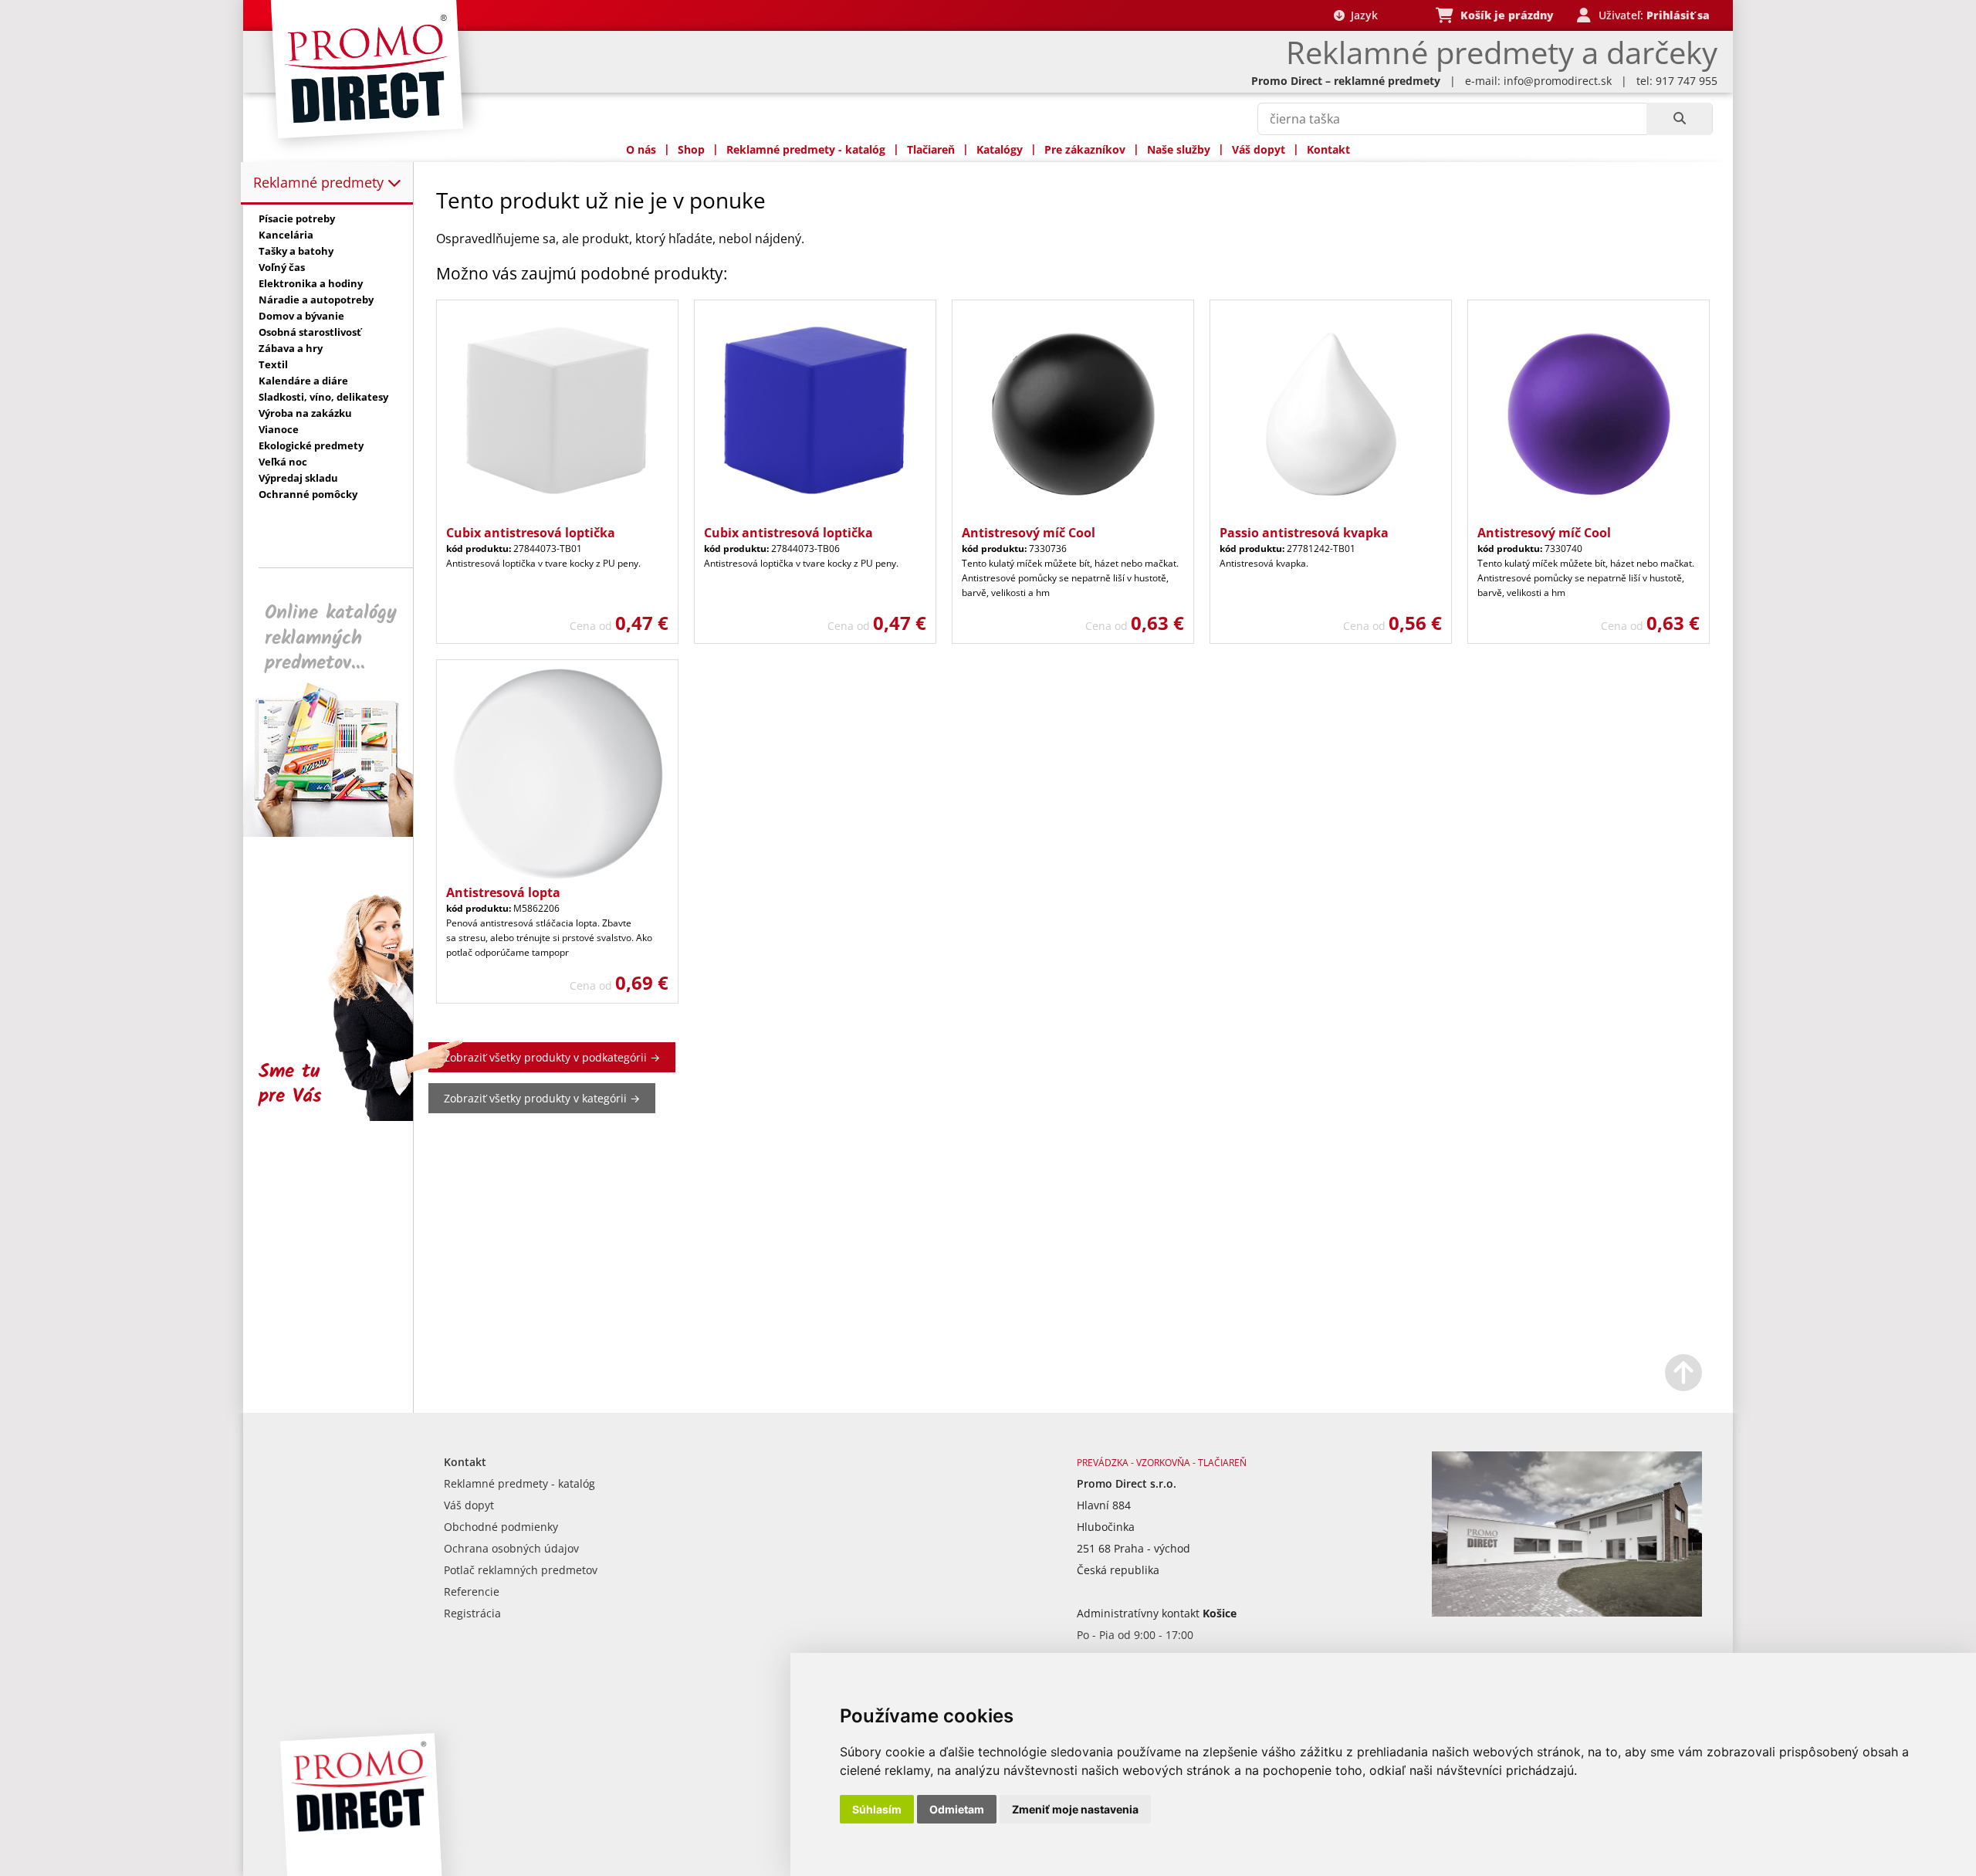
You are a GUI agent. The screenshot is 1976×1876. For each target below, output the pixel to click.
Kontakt (1328, 149)
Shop (691, 149)
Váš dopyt (1259, 149)
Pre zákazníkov (1085, 149)
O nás (641, 149)
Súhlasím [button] (877, 1809)
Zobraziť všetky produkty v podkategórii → (552, 1057)
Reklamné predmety (320, 182)
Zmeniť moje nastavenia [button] (1075, 1809)
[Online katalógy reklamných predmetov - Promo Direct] (339, 833)
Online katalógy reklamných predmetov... (331, 638)
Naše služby (1179, 149)
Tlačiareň (931, 149)
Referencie (472, 1592)
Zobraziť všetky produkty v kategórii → (542, 1098)
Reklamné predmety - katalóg (806, 149)
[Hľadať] (1679, 119)
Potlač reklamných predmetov (521, 1570)
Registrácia (472, 1613)
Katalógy (1000, 149)
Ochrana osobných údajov (511, 1548)
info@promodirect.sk (1558, 81)
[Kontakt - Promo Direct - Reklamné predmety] (1567, 1612)
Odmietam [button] (957, 1809)
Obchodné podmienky (501, 1527)
